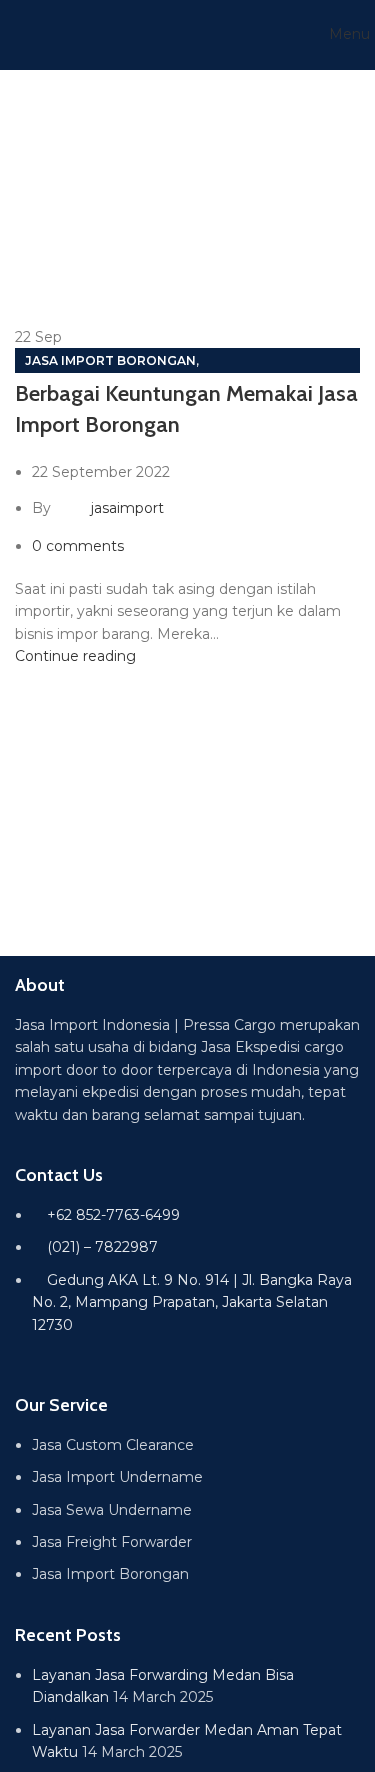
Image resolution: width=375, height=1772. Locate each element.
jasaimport (127, 508)
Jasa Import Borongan (110, 360)
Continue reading (75, 656)
